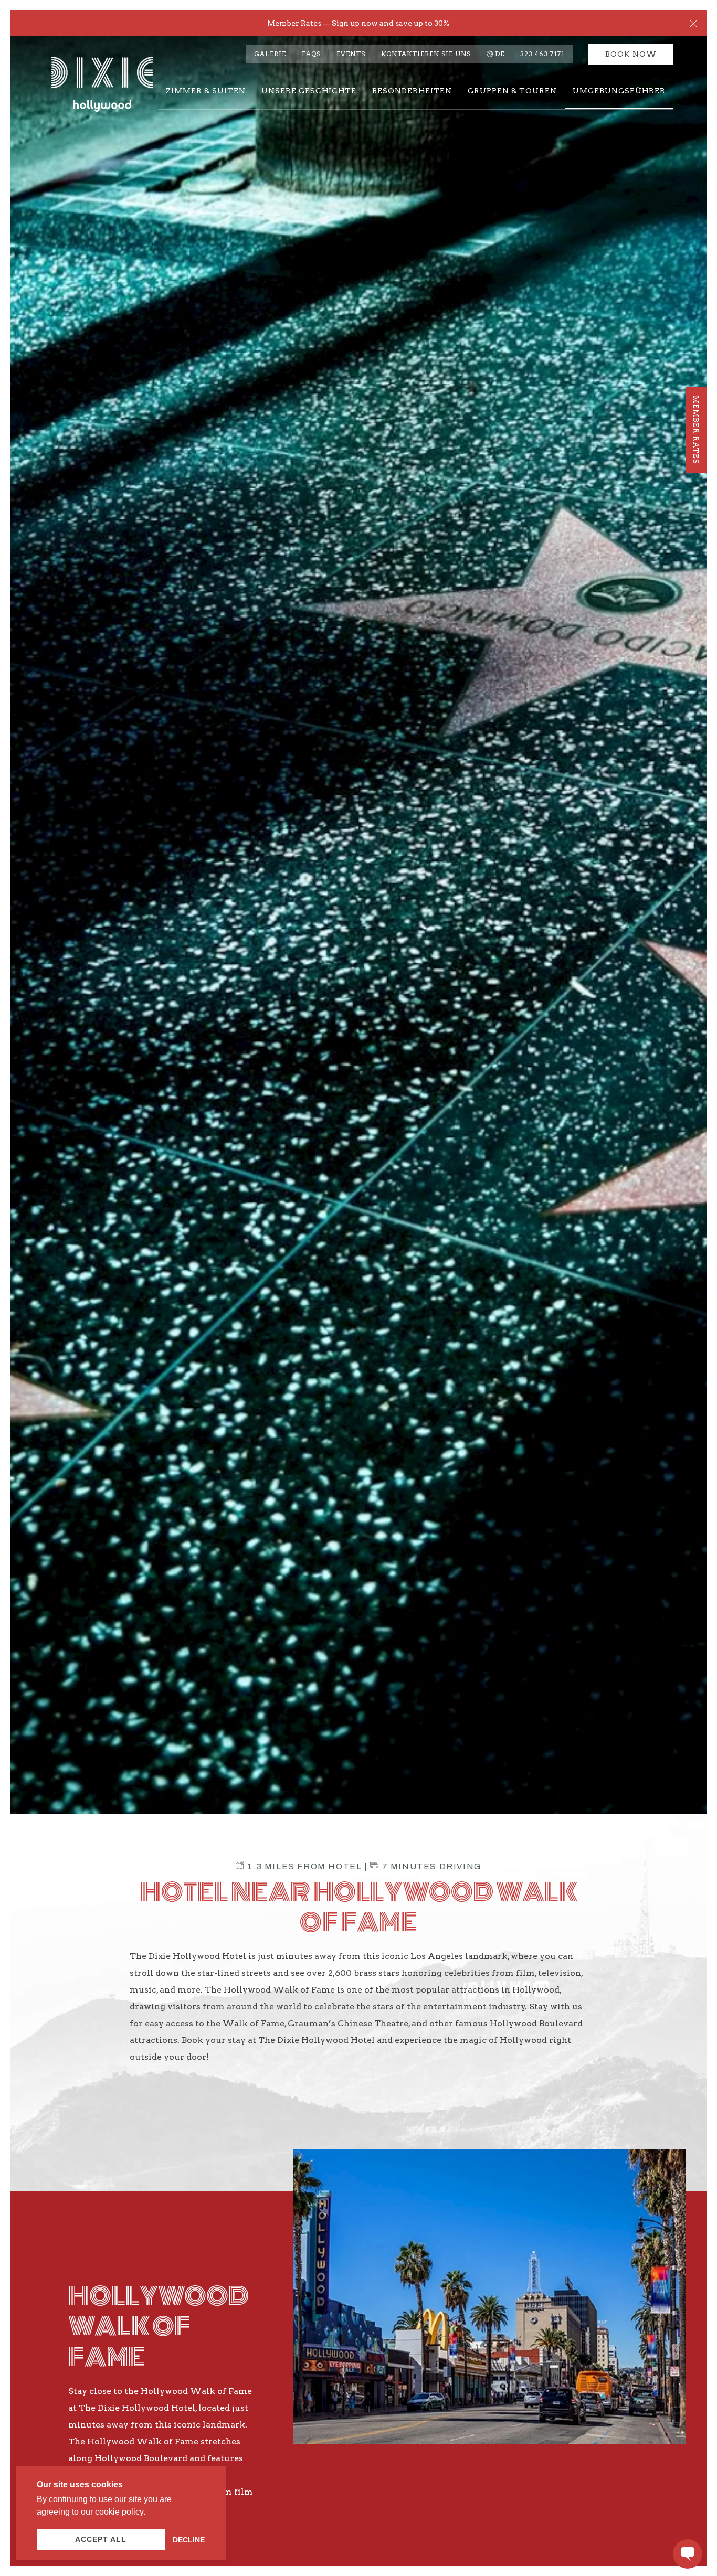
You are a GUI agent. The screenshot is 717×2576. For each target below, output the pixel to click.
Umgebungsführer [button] (619, 91)
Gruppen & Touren (512, 91)
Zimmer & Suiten (206, 91)
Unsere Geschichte (309, 91)
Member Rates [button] (696, 430)
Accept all (101, 2539)
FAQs (311, 54)
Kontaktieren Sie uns (426, 54)
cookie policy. (120, 2512)
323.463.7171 (542, 54)
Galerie (270, 54)
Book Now (631, 54)
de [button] (500, 54)
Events (351, 54)
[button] (693, 23)
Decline (189, 2540)
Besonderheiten (412, 91)
